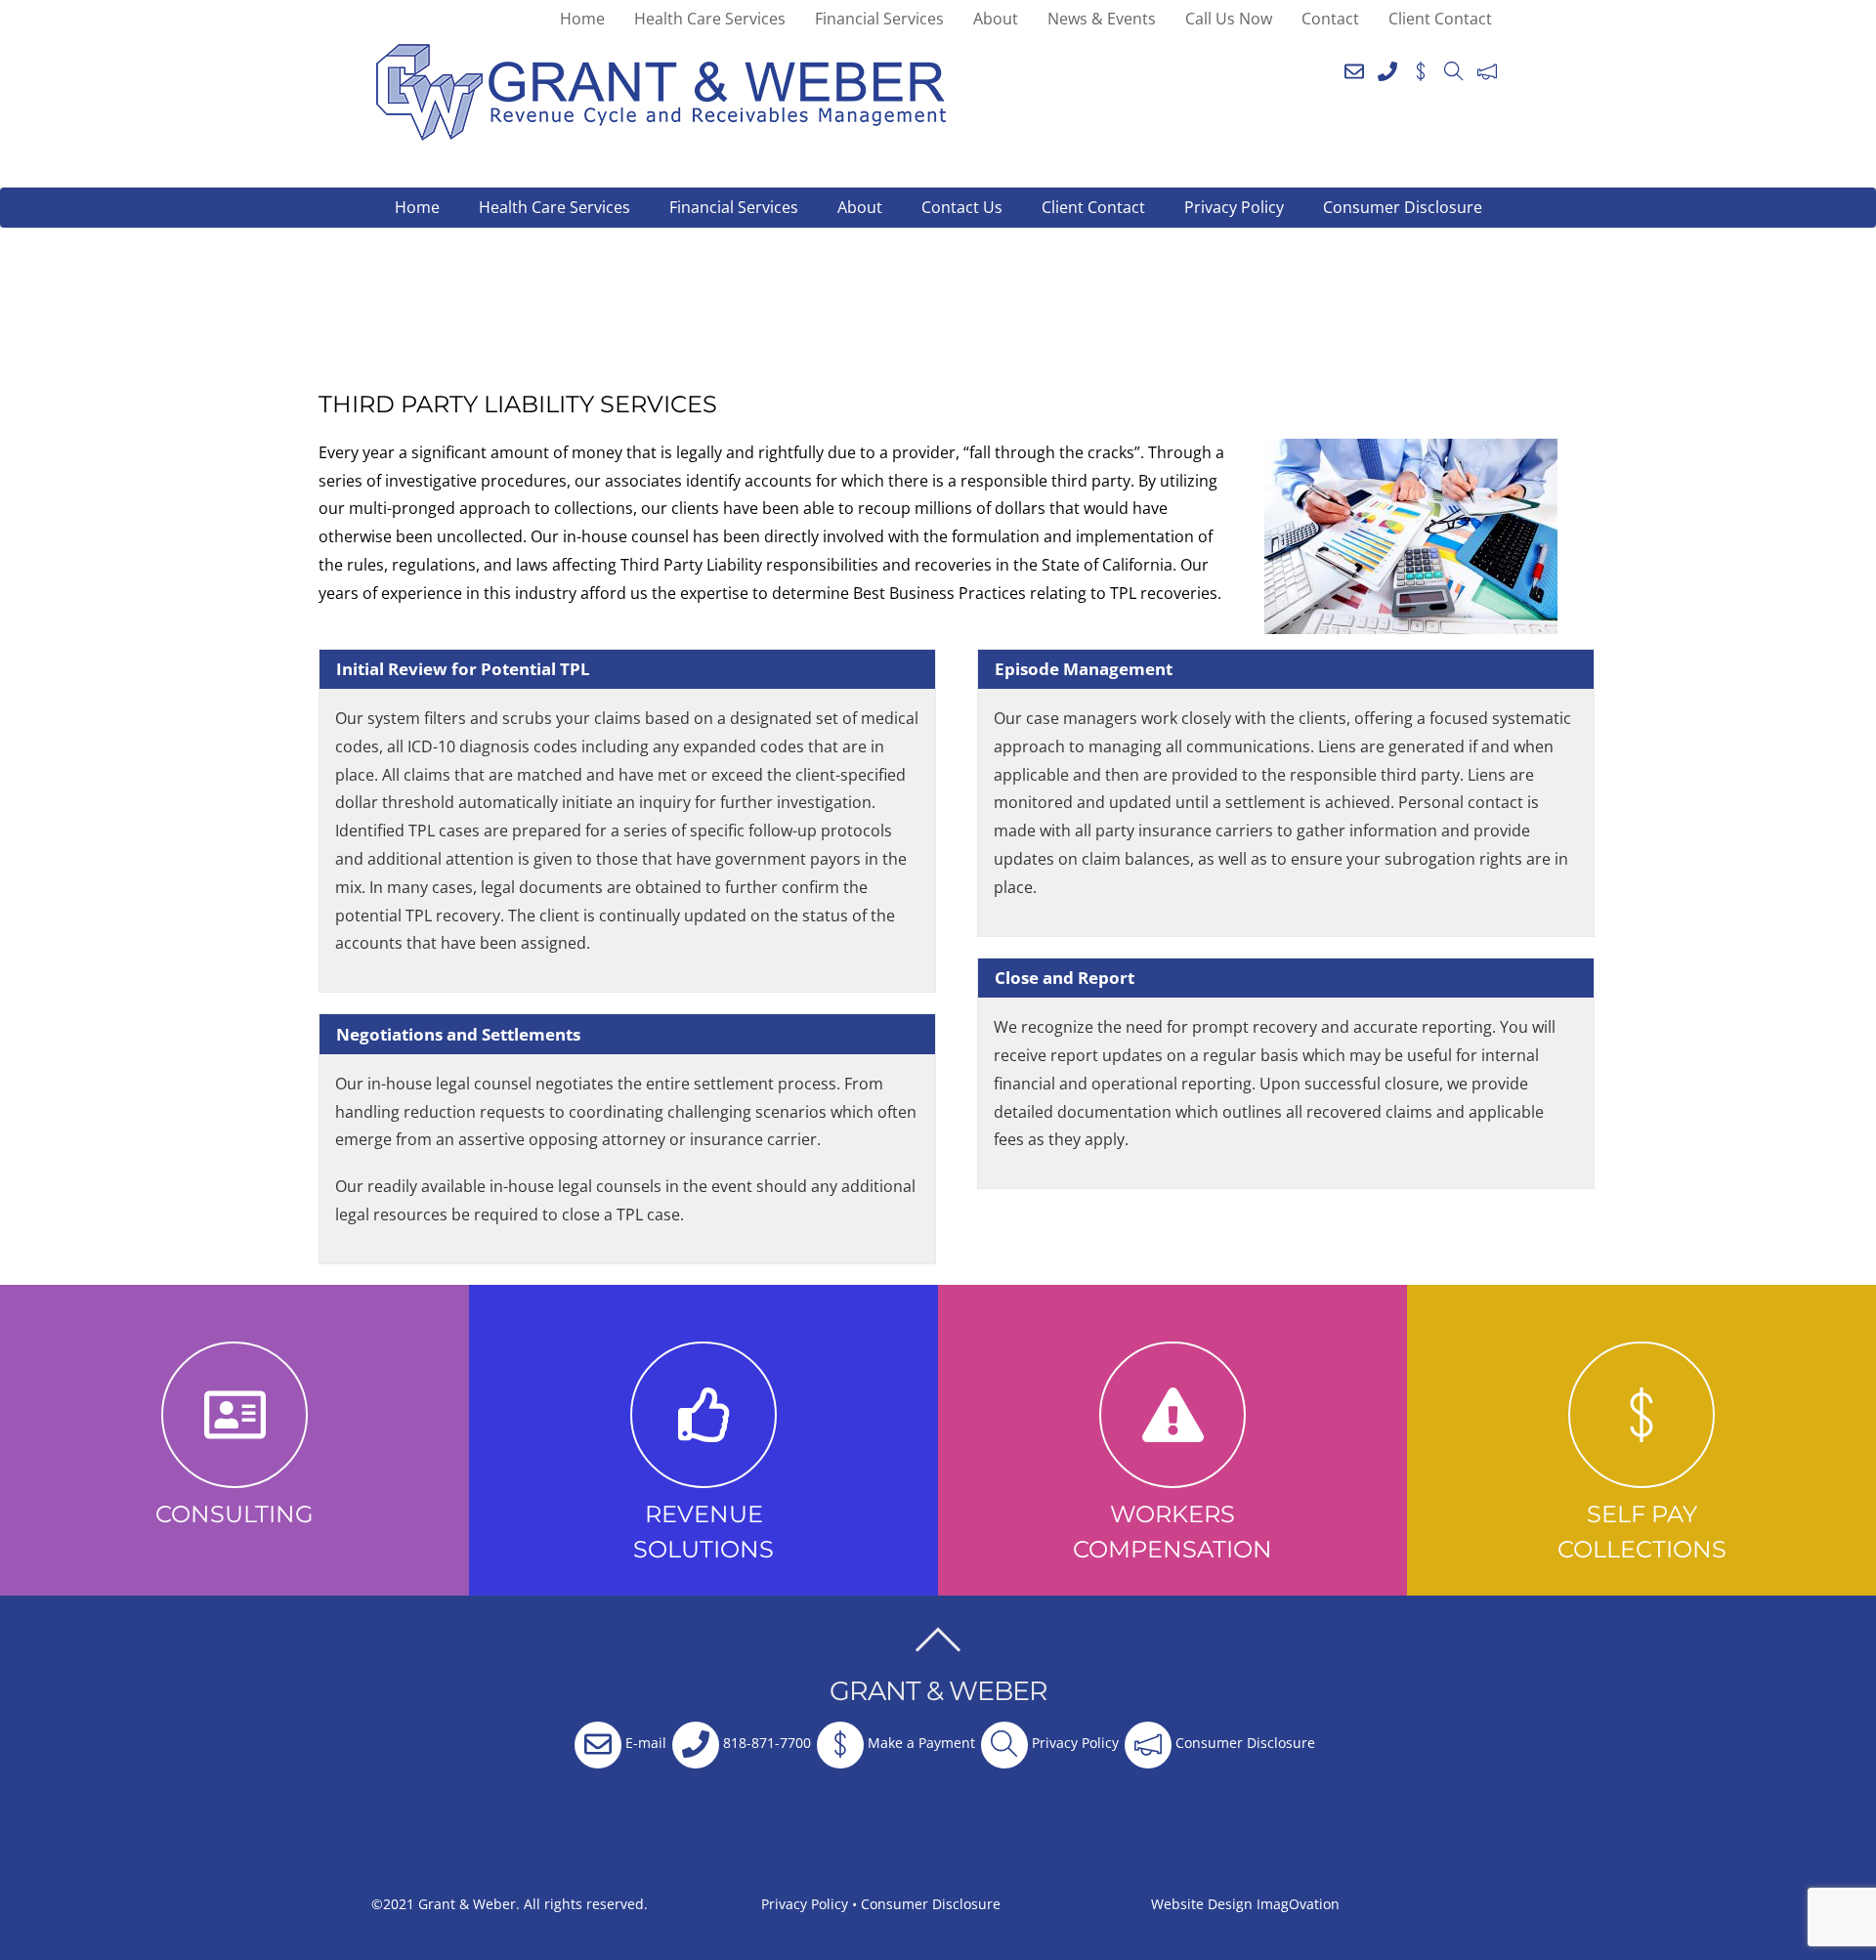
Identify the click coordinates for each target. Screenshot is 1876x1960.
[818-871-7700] (1387, 67)
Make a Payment (919, 1743)
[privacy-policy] (1454, 67)
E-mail (644, 1743)
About (996, 19)
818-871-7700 (765, 1743)
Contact (1330, 19)
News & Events (1102, 19)
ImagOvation (1298, 1904)
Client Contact (1440, 19)
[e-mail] (1354, 67)
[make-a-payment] (1421, 67)
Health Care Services (710, 19)
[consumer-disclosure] (1487, 67)
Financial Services (879, 19)
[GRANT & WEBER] (661, 132)
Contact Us (962, 207)
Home (582, 19)
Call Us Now (1229, 19)
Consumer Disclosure (1403, 207)
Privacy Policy (1234, 207)
